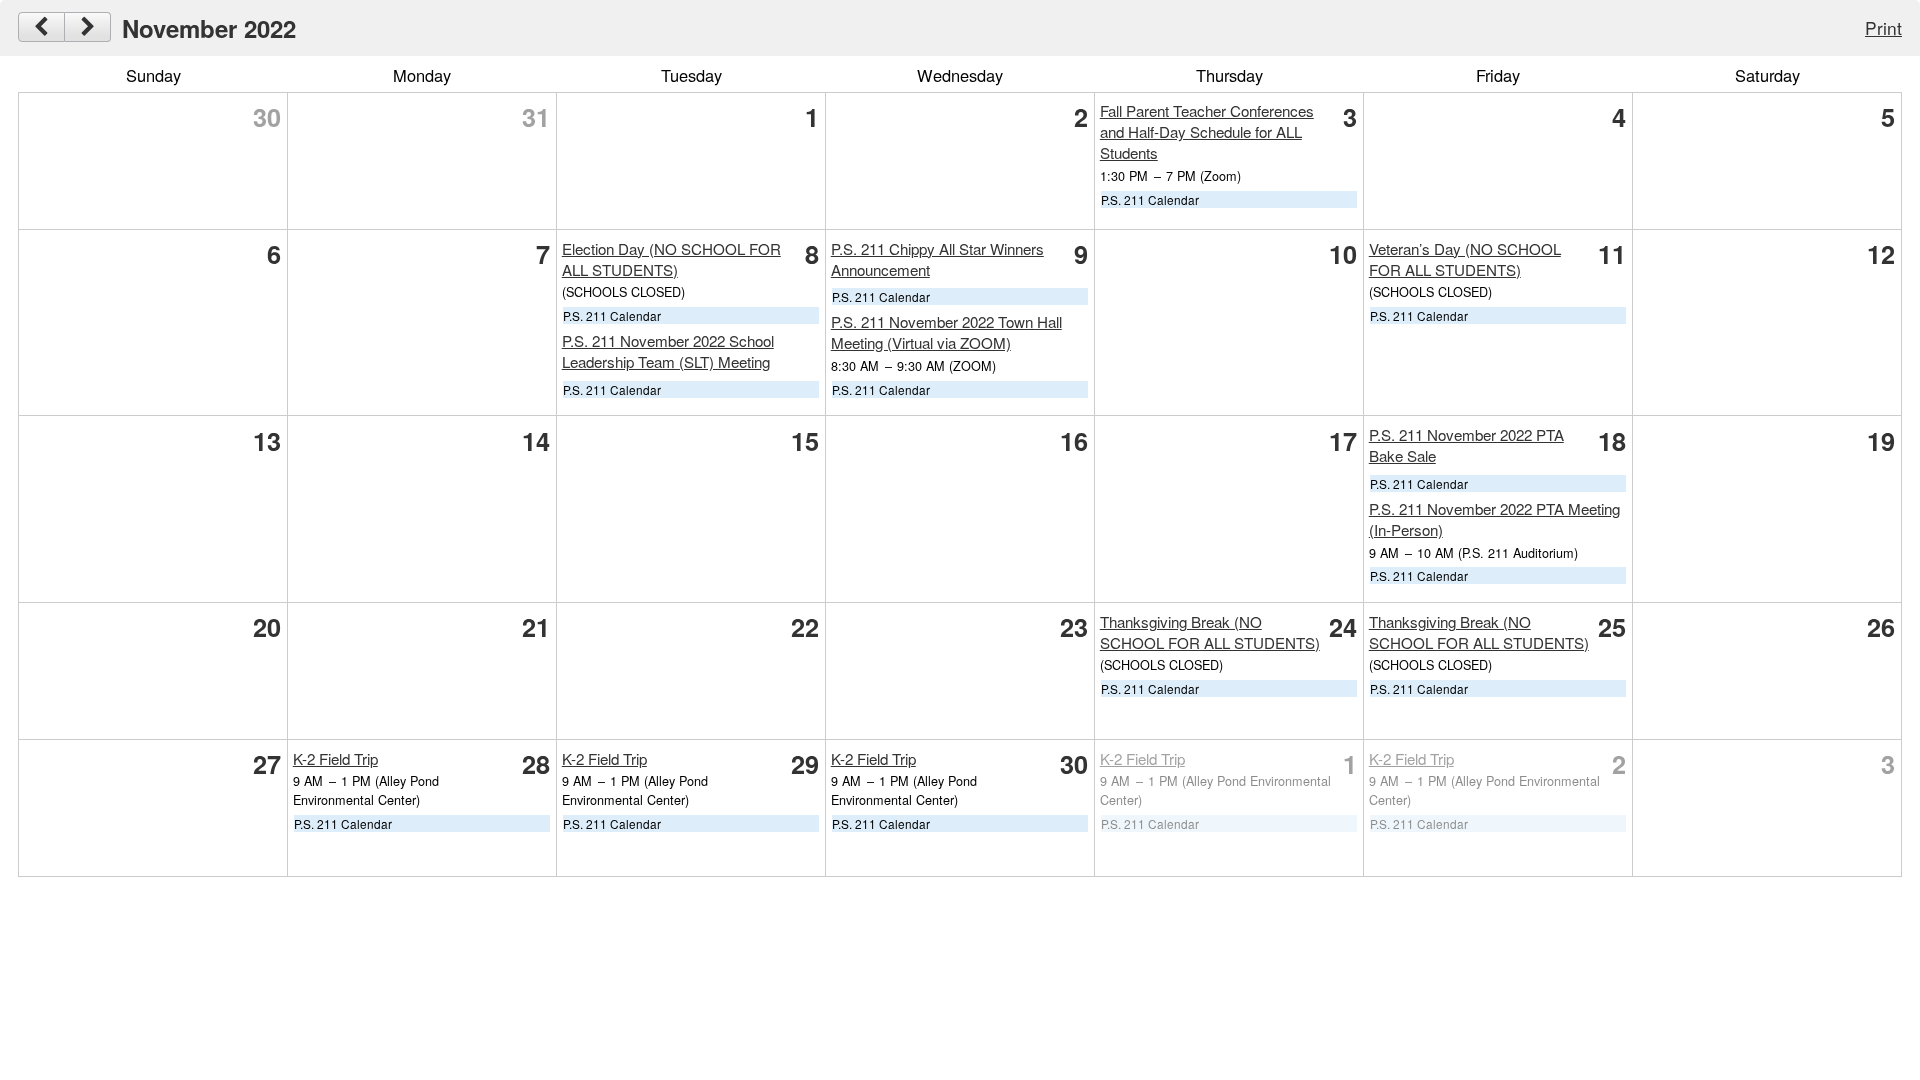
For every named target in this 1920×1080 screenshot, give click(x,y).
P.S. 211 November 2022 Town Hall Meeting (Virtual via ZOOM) (946, 332)
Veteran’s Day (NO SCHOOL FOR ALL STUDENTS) (1465, 259)
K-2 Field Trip (335, 758)
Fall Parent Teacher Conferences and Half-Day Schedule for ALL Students (1207, 131)
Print (1883, 27)
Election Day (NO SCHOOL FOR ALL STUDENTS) (671, 259)
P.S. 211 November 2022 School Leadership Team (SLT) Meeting (668, 351)
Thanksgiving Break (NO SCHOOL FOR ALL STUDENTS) (1210, 632)
